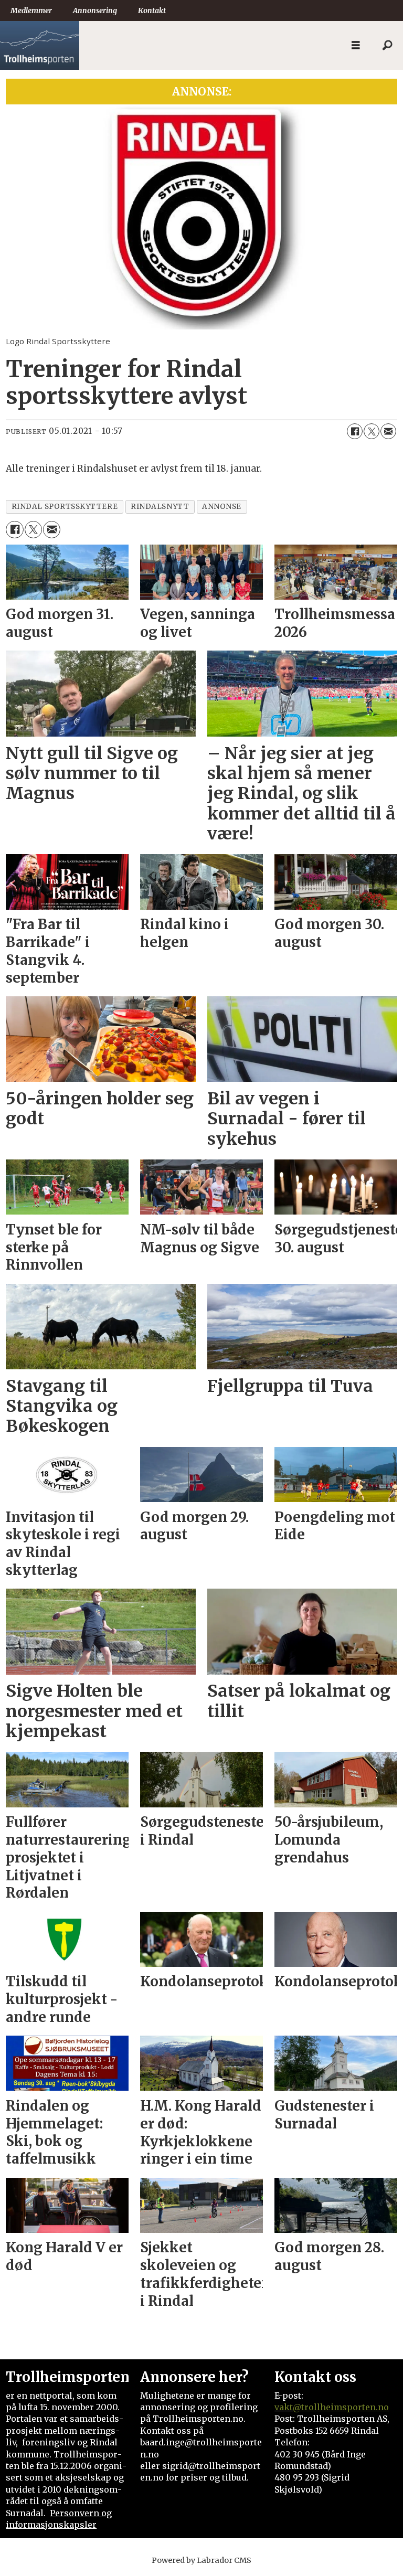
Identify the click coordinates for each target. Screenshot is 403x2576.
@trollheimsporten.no (341, 2407)
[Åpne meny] (356, 45)
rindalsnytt (160, 507)
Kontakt (152, 10)
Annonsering (95, 10)
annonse (222, 507)
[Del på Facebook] (355, 431)
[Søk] (387, 46)
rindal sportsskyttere (65, 507)
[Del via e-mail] (388, 431)
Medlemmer (31, 10)
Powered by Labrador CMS (201, 2560)
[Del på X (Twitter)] (372, 431)
